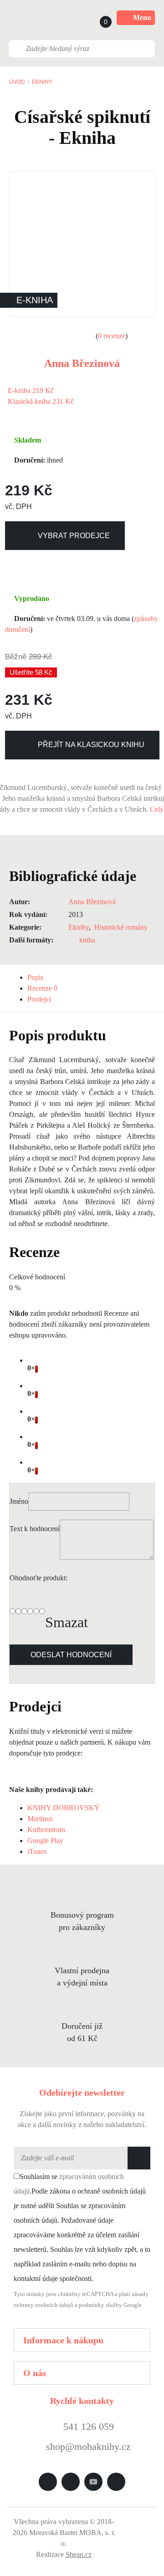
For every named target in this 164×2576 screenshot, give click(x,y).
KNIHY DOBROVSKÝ (64, 1808)
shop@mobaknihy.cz (88, 2446)
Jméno (19, 1501)
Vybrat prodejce (74, 536)
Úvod (17, 82)
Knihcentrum (46, 1830)
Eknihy (42, 82)
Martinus (40, 1819)
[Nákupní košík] (97, 18)
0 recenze (112, 336)
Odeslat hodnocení (71, 1655)
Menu (142, 18)
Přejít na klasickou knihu (91, 745)
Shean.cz (79, 2554)
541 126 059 (87, 2426)
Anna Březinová (82, 363)
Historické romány (121, 927)
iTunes (37, 1851)
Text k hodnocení (35, 1529)
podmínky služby (100, 2305)
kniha (87, 940)
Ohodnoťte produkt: (38, 1578)
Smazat (67, 1622)
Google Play (45, 1840)
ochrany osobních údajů (44, 2305)
